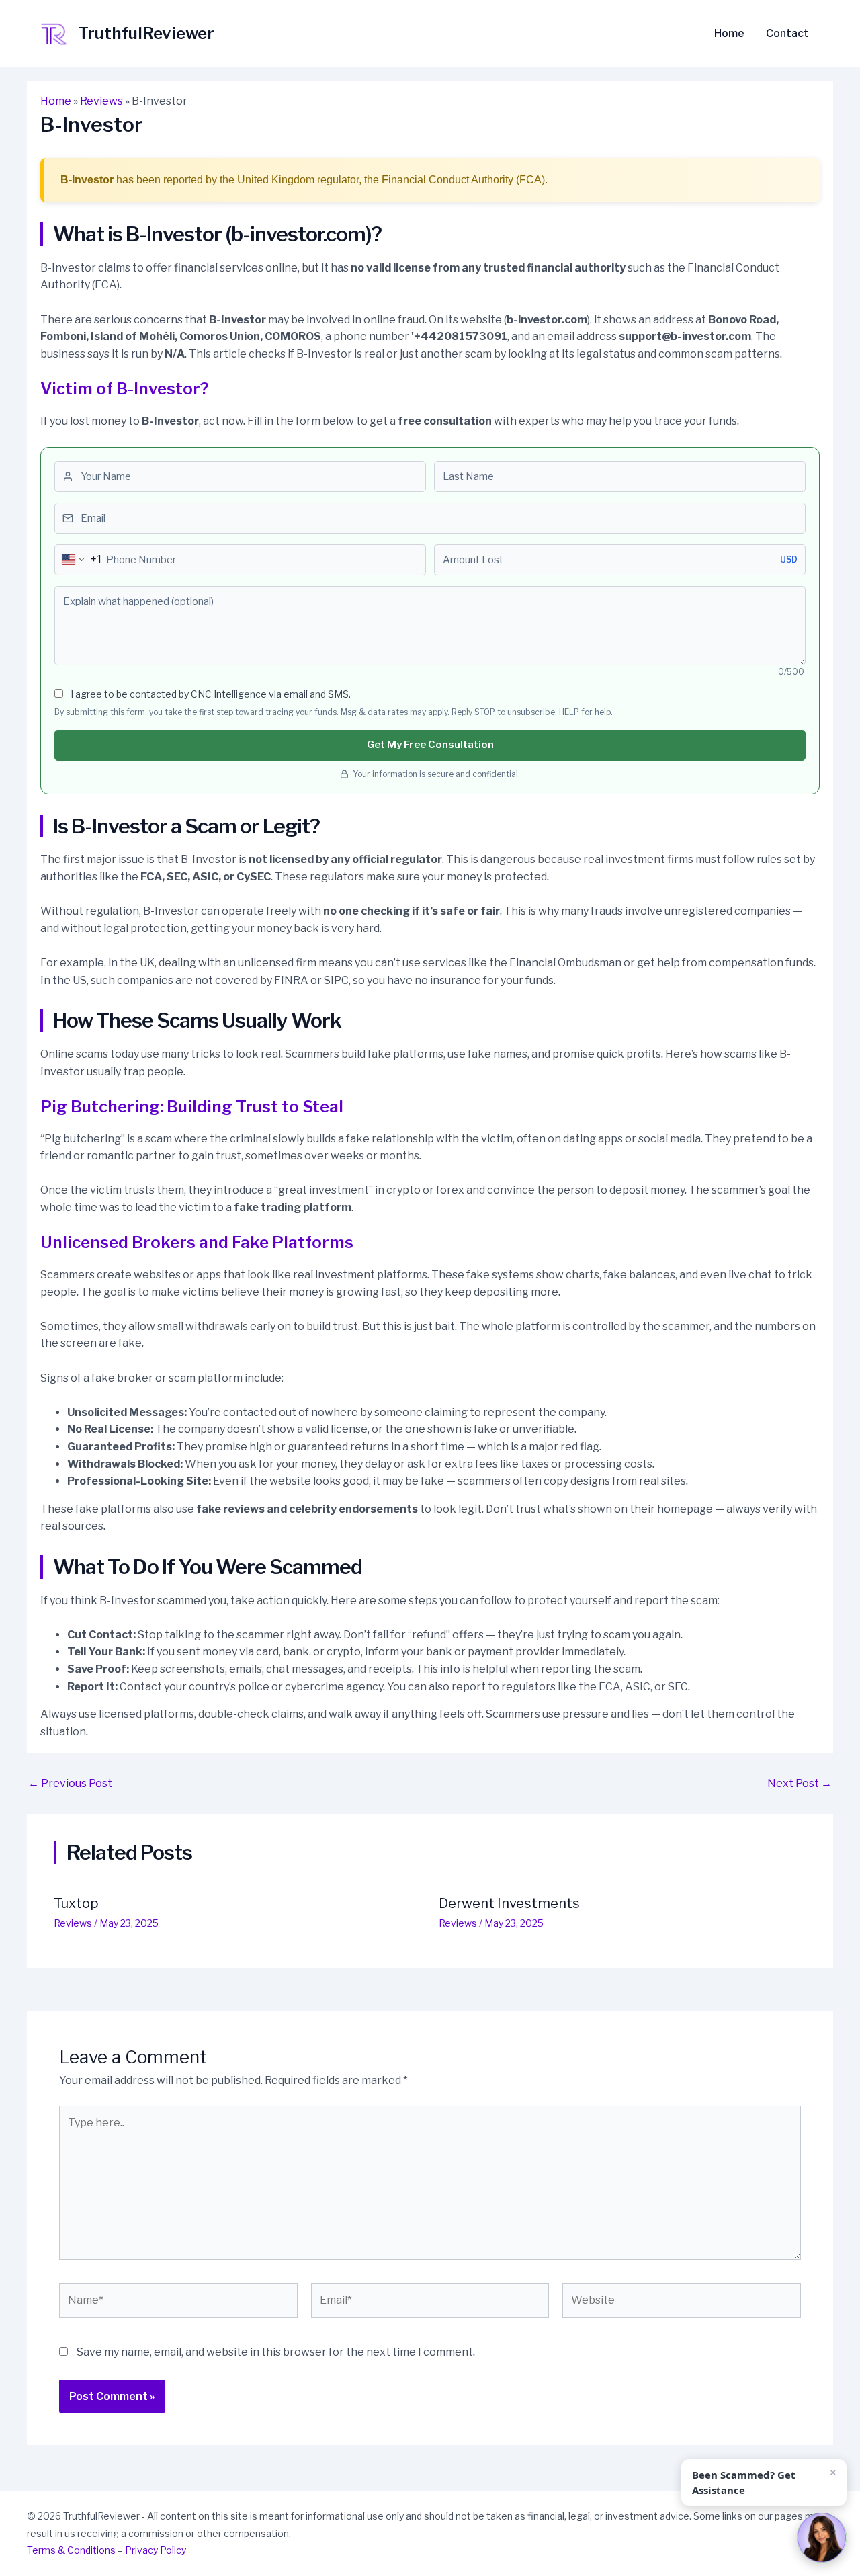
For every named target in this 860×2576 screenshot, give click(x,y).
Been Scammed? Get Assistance (744, 2482)
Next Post (800, 1784)
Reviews (101, 101)
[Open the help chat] (822, 2538)
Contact (787, 34)
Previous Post (70, 1784)
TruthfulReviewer (146, 33)
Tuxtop (76, 1903)
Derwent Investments (509, 1903)
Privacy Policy (156, 2550)
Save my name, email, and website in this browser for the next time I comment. (276, 2352)
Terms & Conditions (71, 2550)
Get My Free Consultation (430, 745)
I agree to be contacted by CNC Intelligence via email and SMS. (210, 694)
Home (729, 34)
